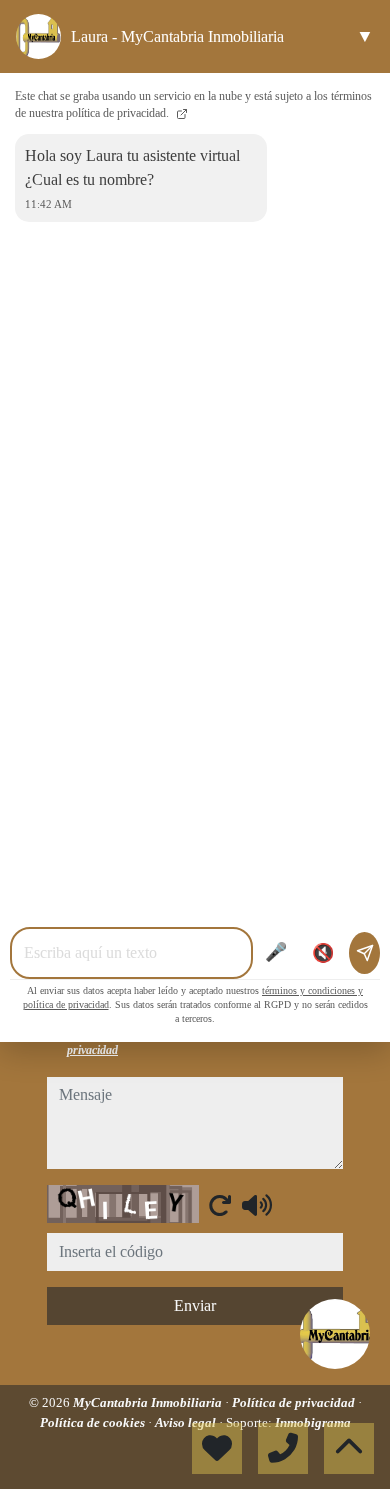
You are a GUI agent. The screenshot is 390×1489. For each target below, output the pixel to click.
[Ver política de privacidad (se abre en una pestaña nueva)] (180, 113)
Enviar (195, 1305)
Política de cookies (94, 1422)
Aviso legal (187, 1422)
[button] (335, 1334)
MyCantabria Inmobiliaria (149, 1402)
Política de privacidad (295, 1402)
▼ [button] (365, 36)
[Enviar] (364, 953)
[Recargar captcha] (220, 1205)
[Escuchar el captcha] (257, 1205)
